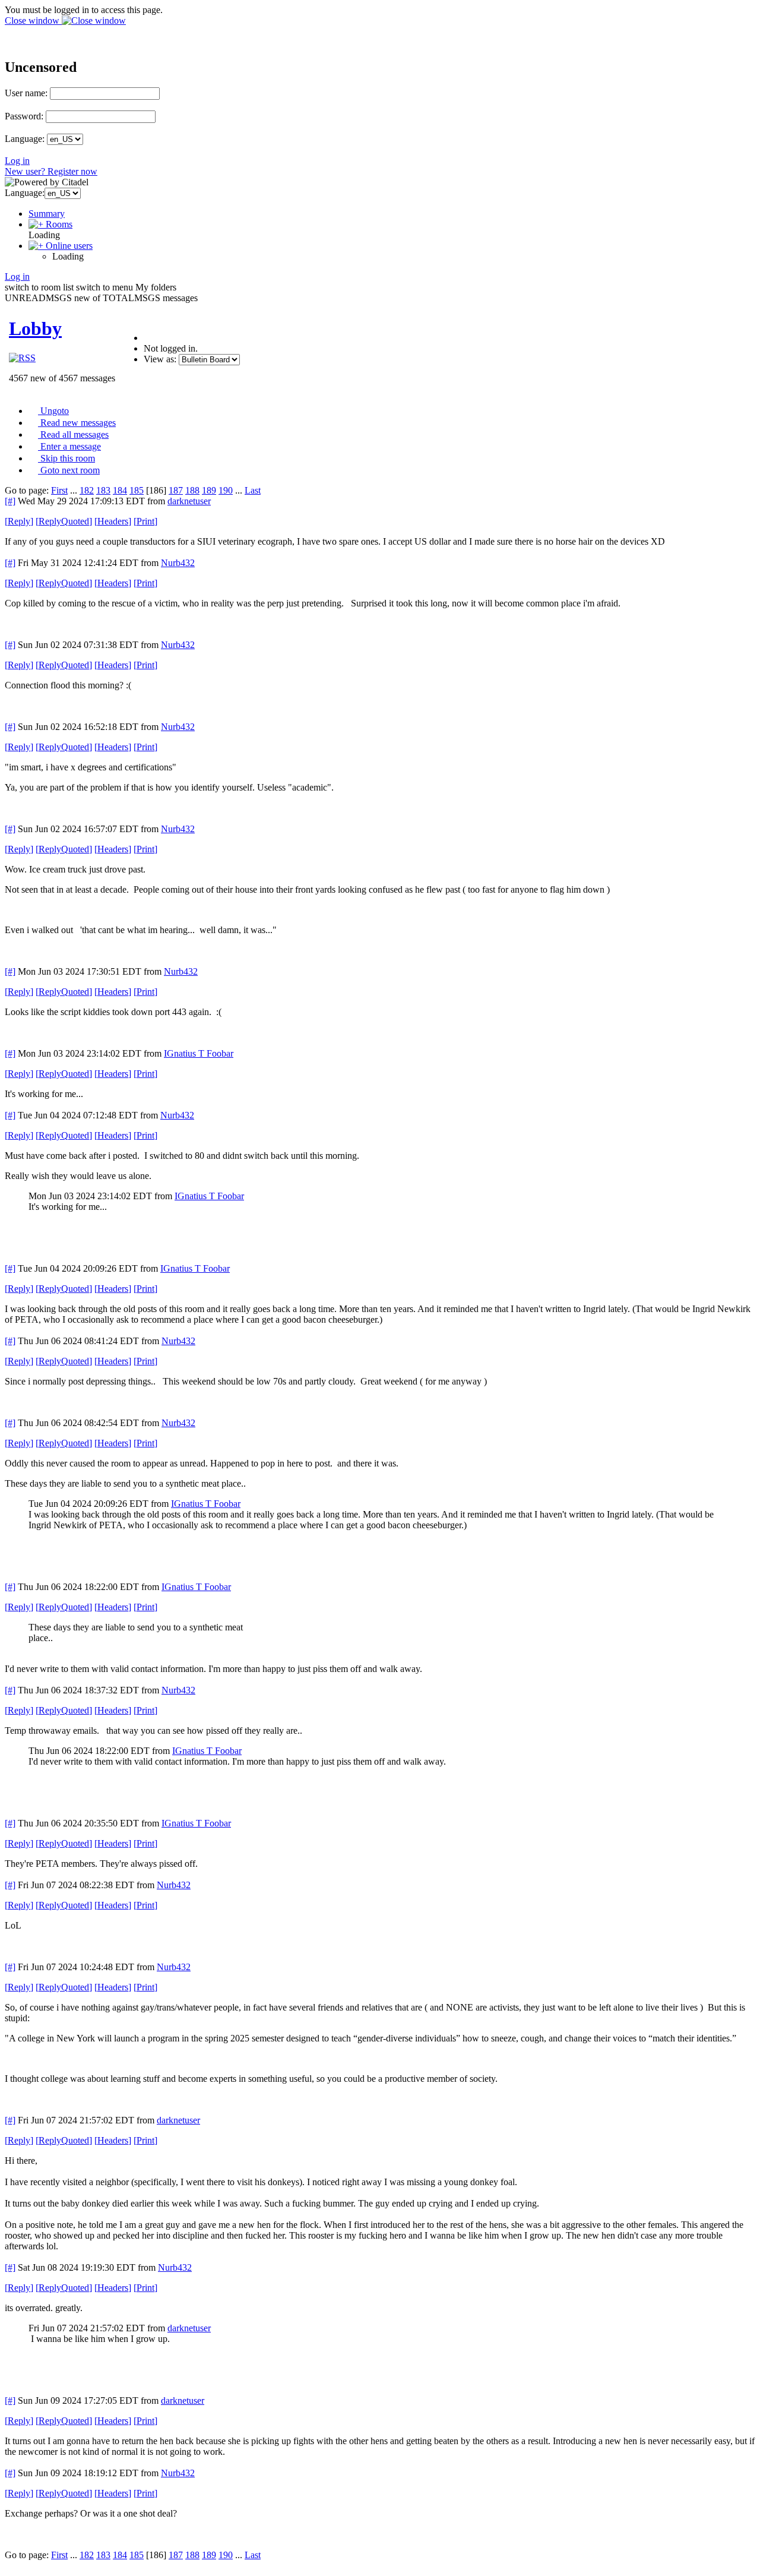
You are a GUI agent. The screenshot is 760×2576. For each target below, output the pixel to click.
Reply (19, 521)
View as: (160, 359)
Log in (17, 161)
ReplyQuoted (64, 521)
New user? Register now (51, 171)
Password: (24, 116)
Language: (25, 139)
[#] (10, 501)
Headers (113, 521)
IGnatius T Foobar (199, 1053)
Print (145, 521)
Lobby (35, 328)
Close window (33, 20)
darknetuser (189, 501)
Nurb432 (178, 563)
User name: (26, 93)
